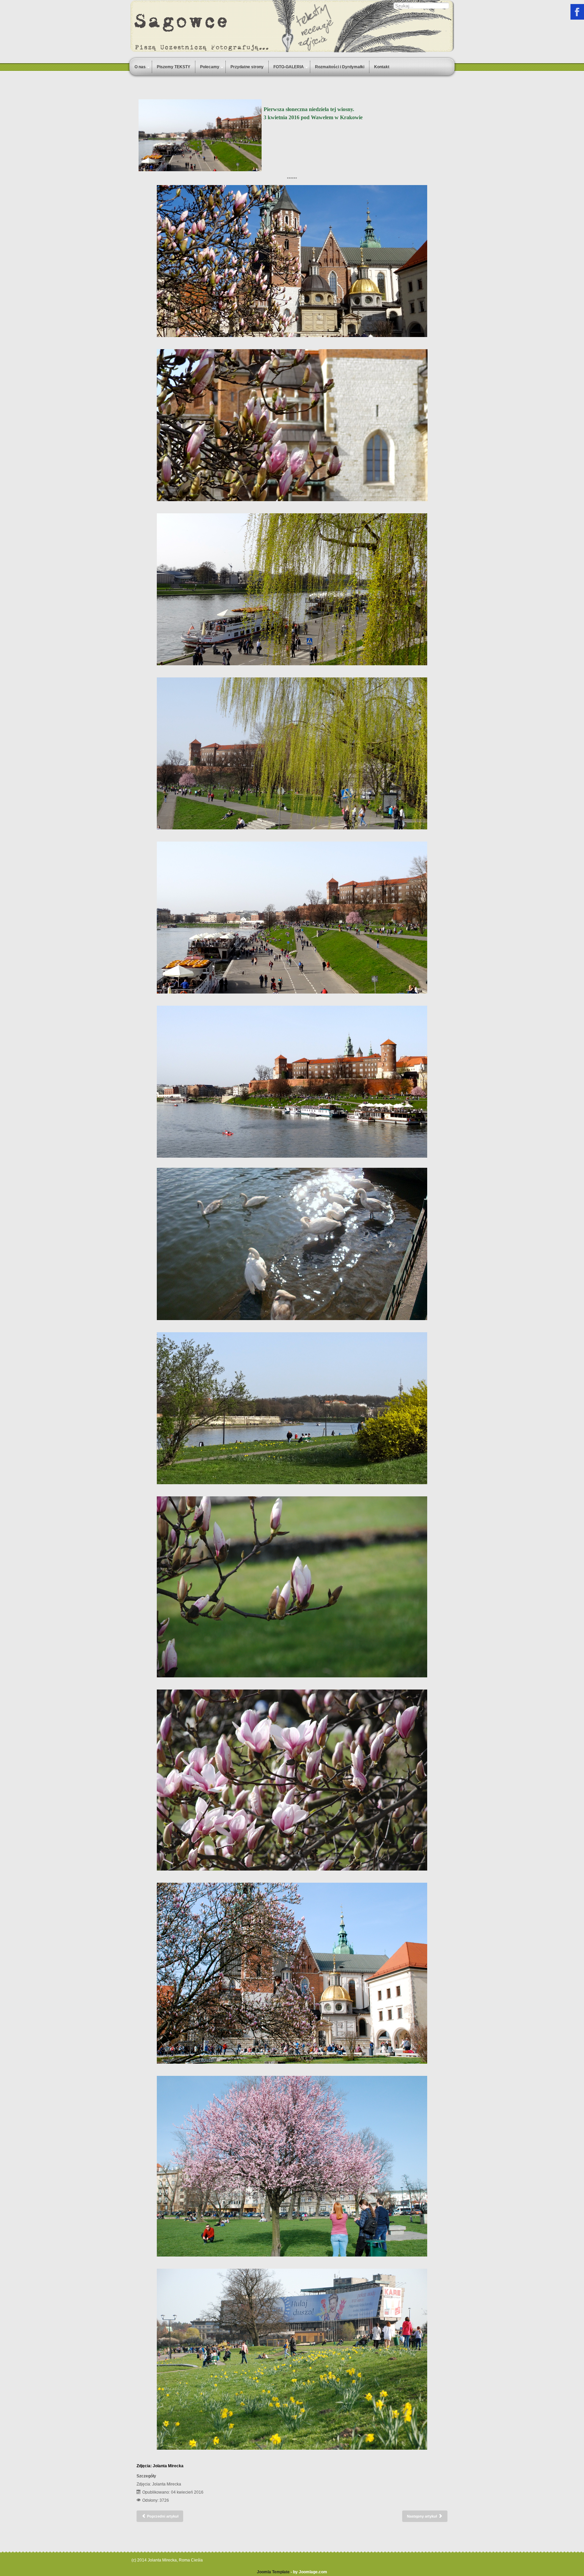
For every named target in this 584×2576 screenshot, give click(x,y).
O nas (140, 67)
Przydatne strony (247, 67)
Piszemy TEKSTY (174, 67)
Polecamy (210, 67)
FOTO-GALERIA (289, 67)
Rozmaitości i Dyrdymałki (340, 67)
